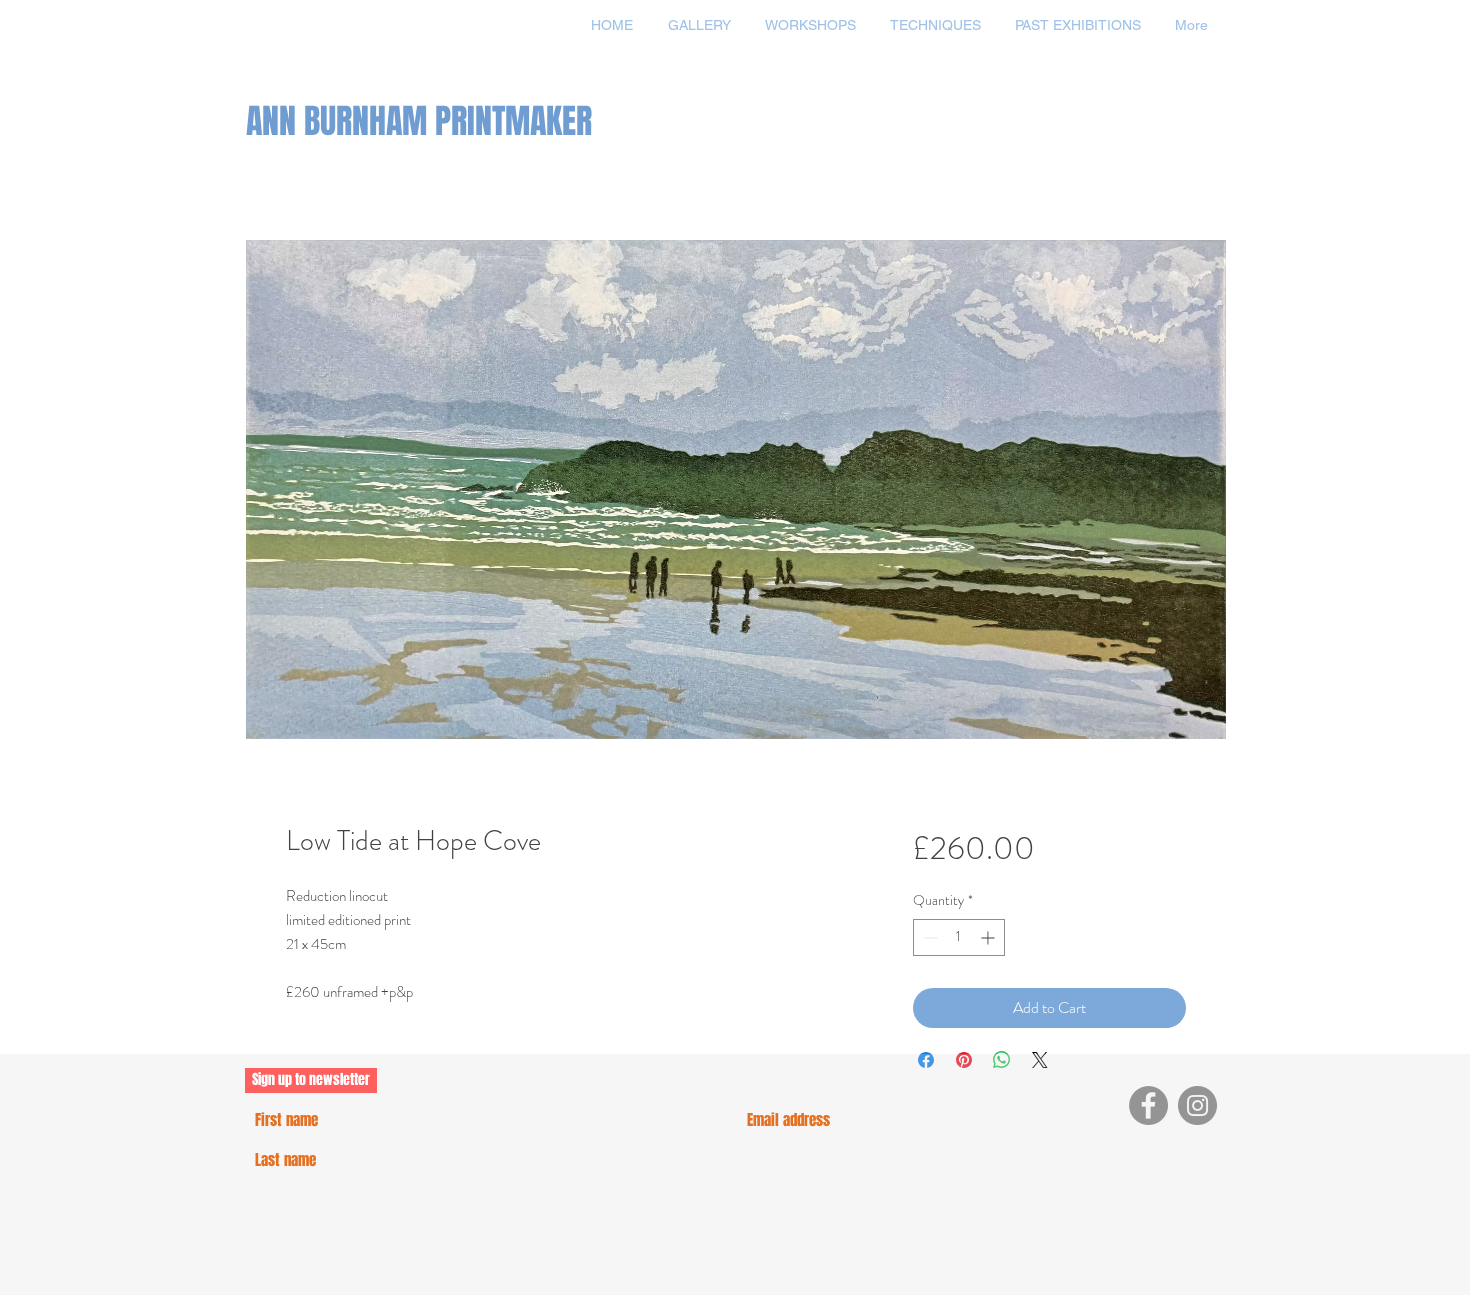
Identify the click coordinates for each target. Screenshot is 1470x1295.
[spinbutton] (959, 937)
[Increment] (989, 937)
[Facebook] (1148, 1105)
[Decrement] (928, 937)
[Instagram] (1197, 1105)
